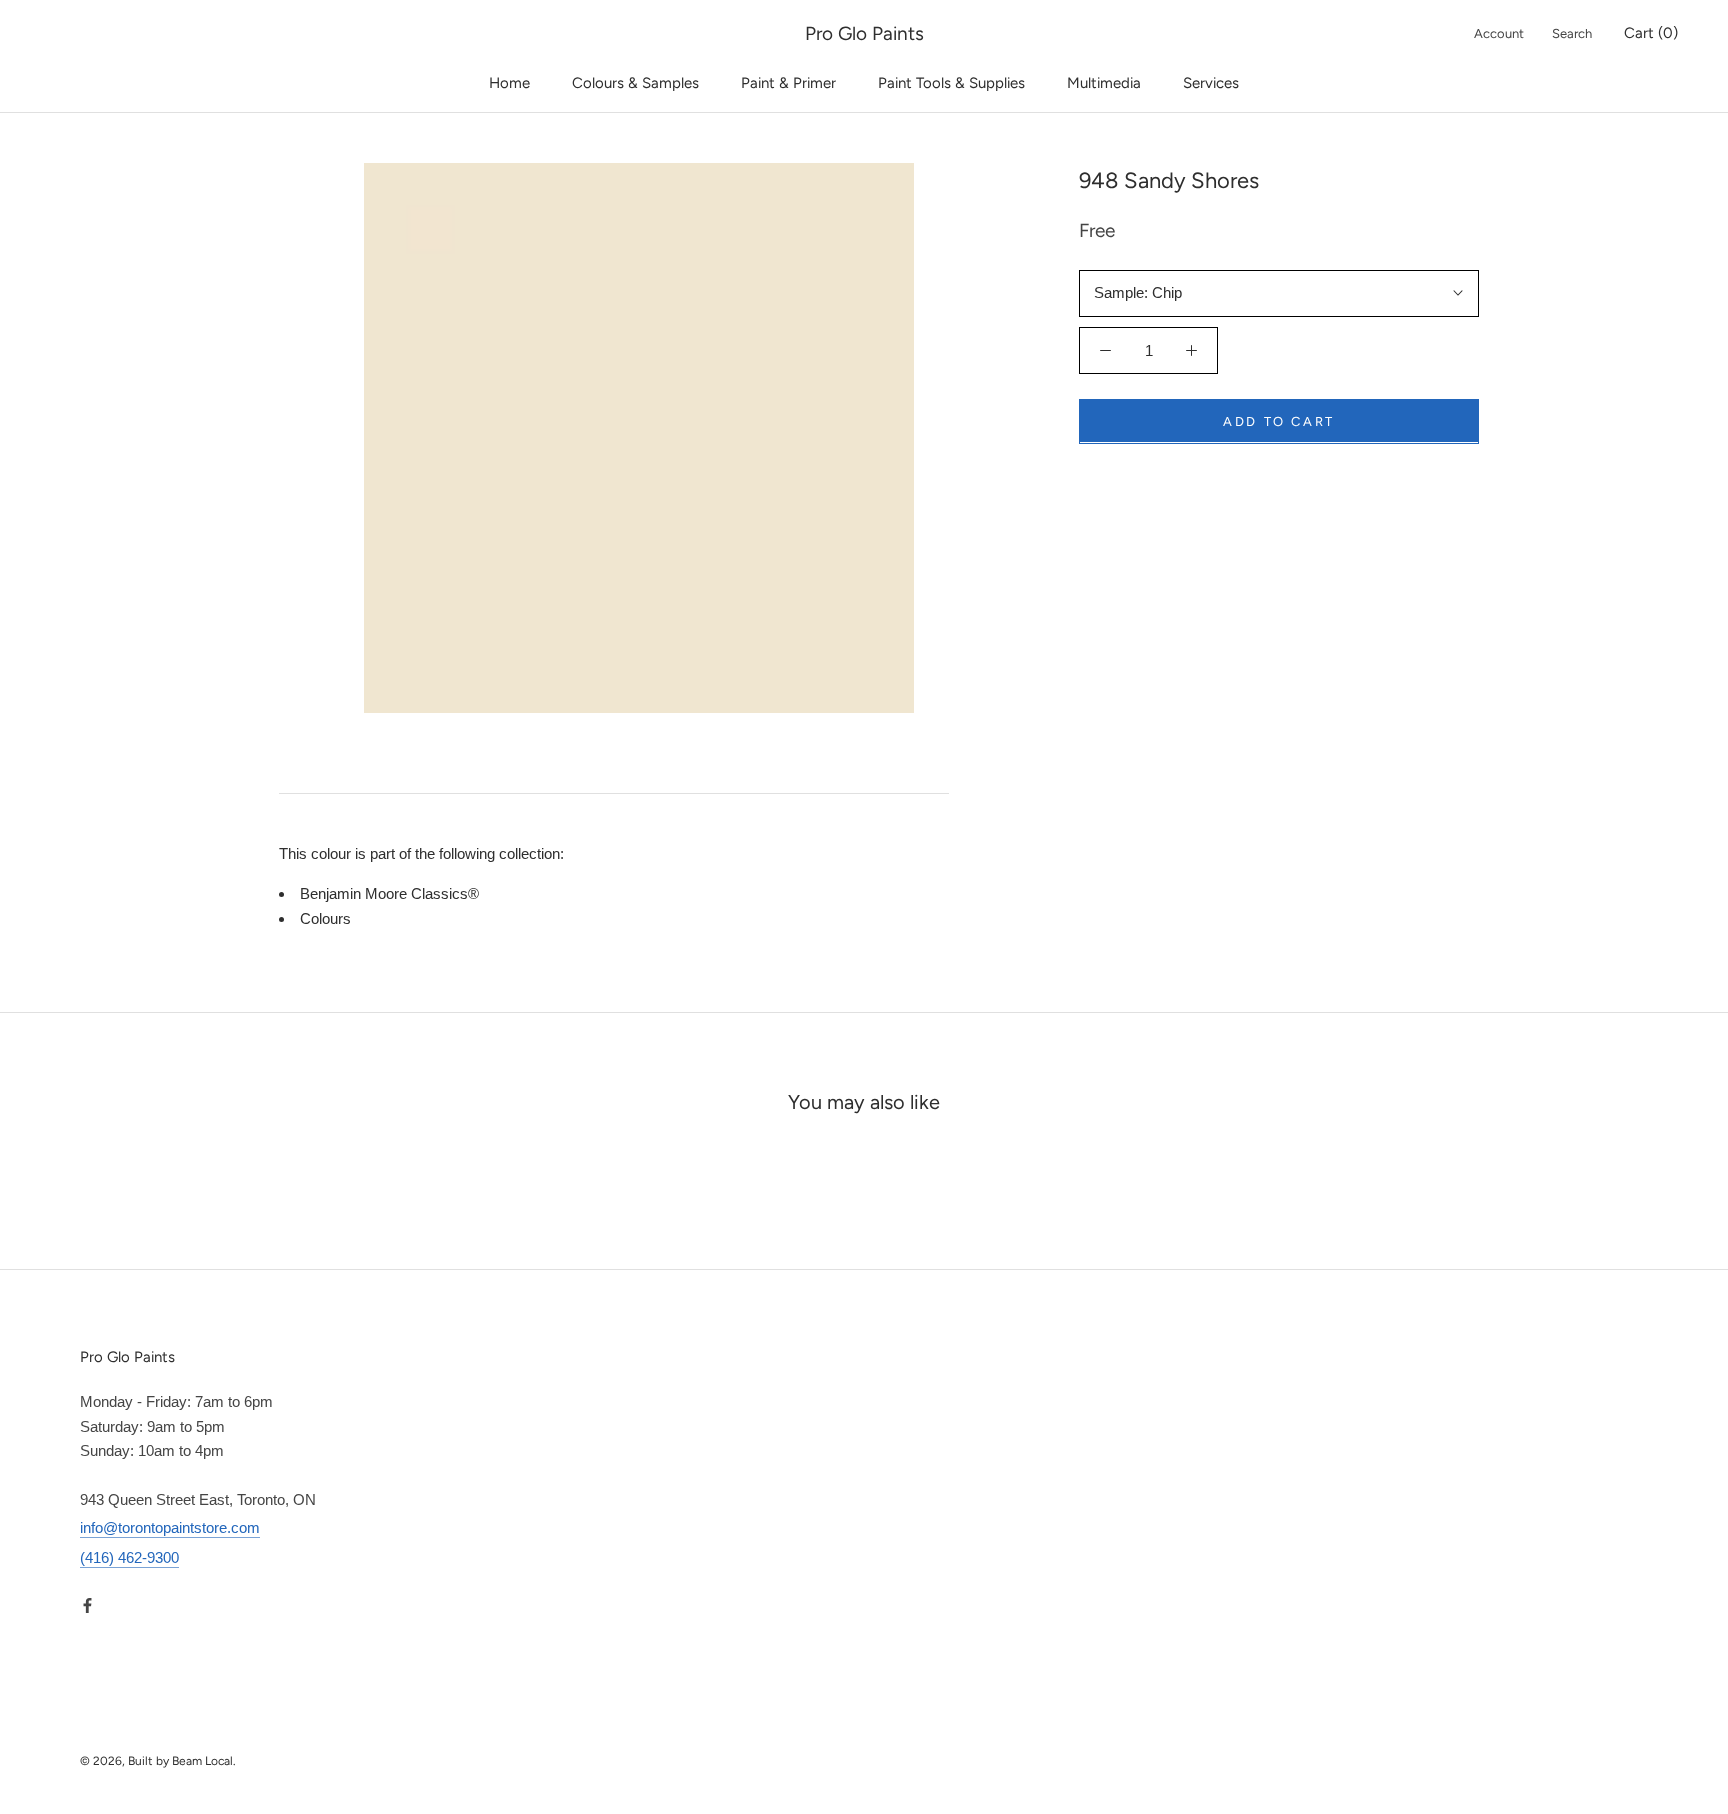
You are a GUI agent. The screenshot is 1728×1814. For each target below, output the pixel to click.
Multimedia (1104, 83)
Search (1572, 33)
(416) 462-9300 (129, 1557)
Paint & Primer (788, 83)
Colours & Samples (635, 83)
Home (509, 83)
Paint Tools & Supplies (951, 83)
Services (1211, 83)
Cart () (1651, 33)
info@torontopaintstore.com (170, 1527)
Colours (325, 918)
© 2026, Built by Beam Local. (158, 1761)
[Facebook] (87, 1605)
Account (1499, 33)
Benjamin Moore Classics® (389, 893)
